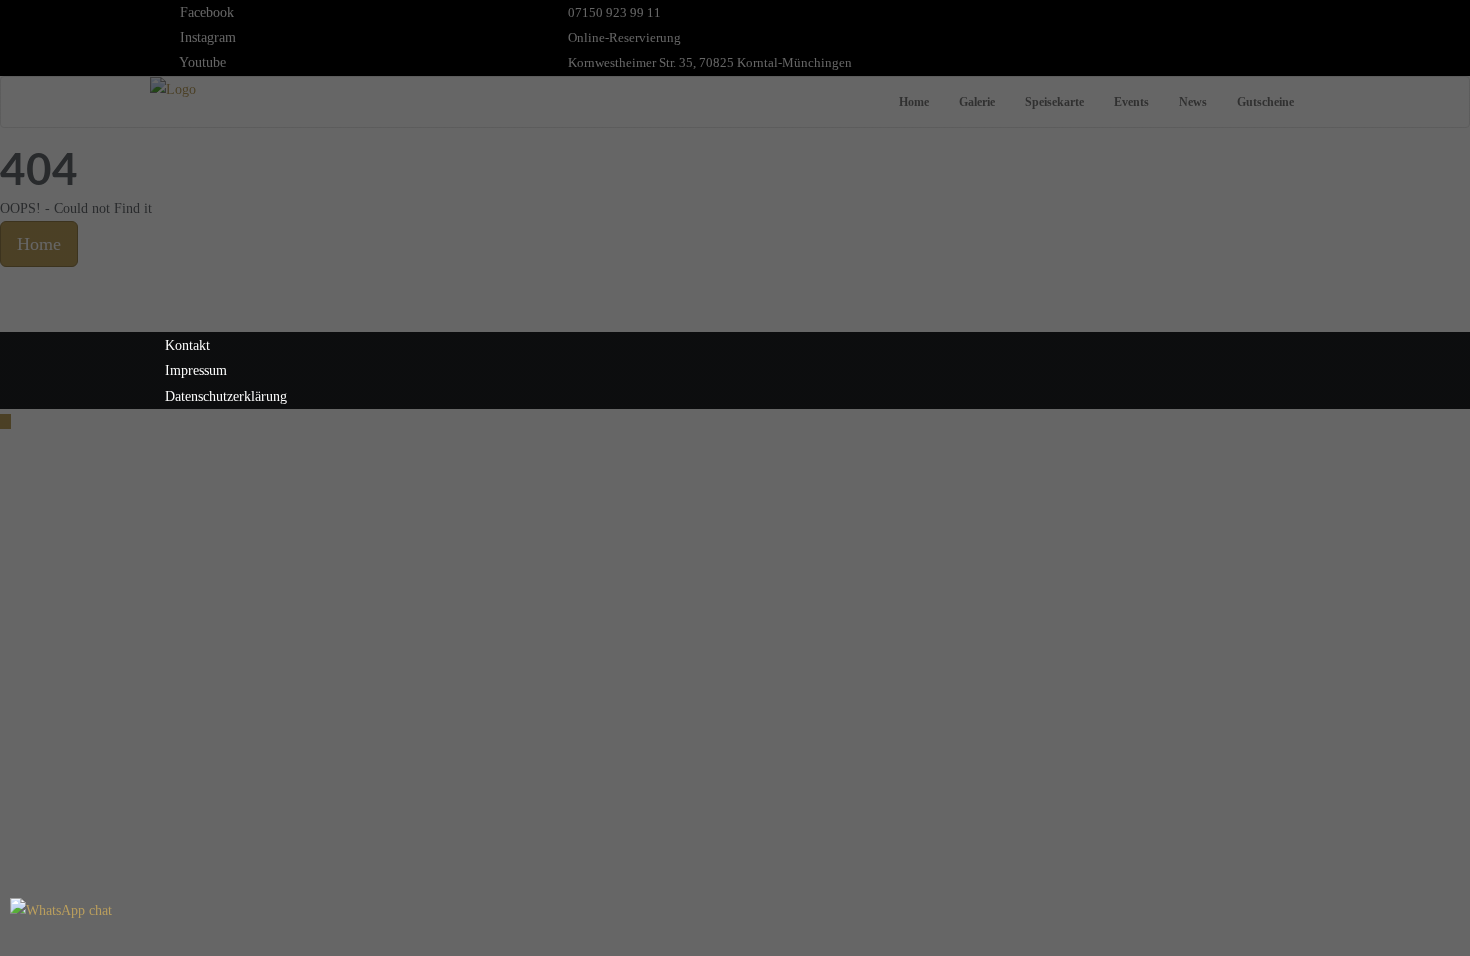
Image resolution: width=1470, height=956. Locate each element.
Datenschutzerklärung (226, 396)
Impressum (196, 370)
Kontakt (187, 345)
